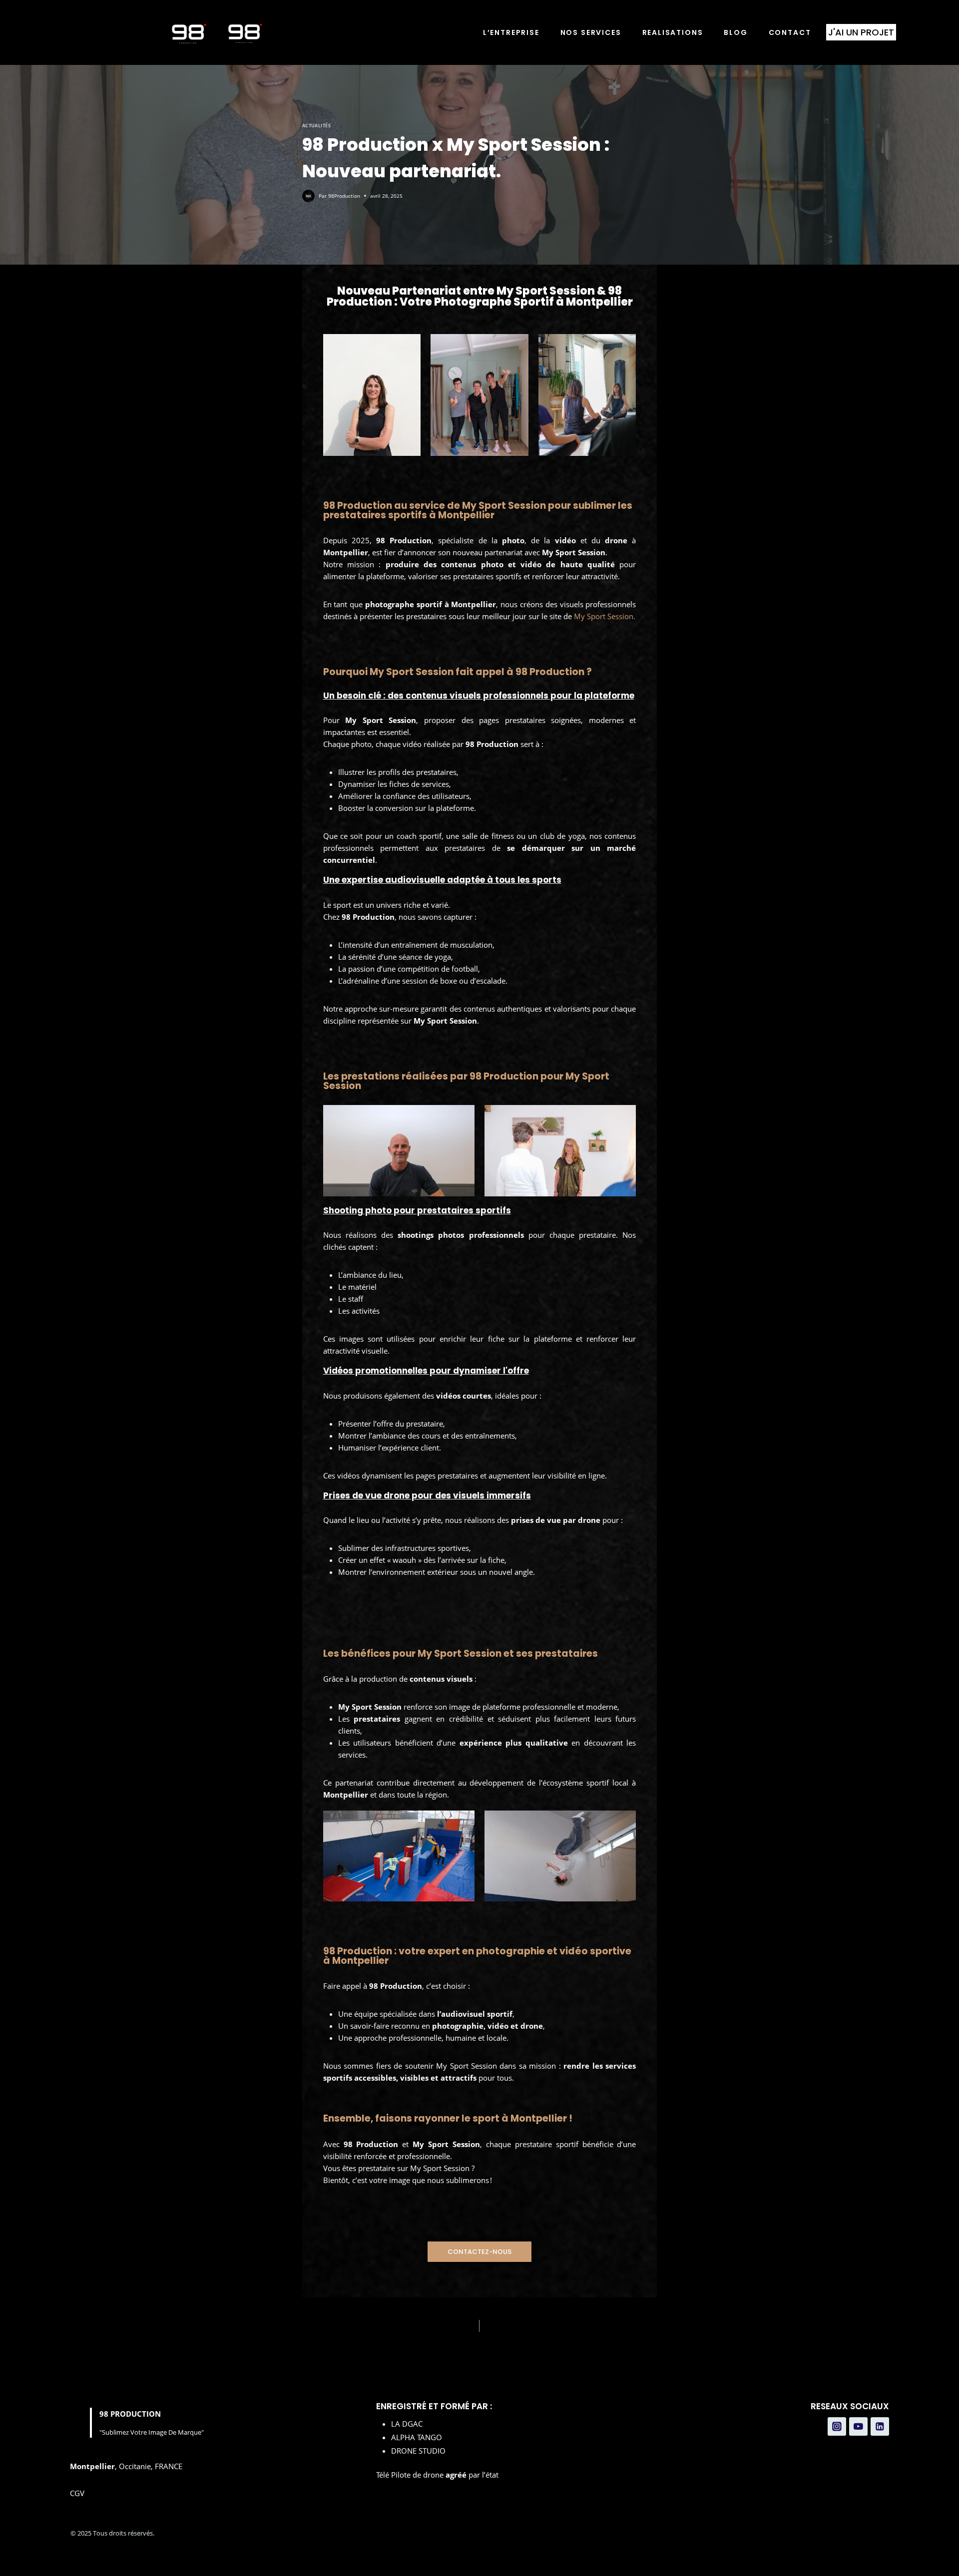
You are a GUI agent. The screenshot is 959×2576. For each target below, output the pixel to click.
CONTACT (790, 33)
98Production (344, 196)
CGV (77, 2493)
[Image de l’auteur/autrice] (308, 196)
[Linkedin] (880, 2427)
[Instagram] (837, 2427)
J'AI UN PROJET (861, 32)
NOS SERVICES (591, 33)
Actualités (317, 126)
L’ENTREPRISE (511, 33)
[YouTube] (859, 2427)
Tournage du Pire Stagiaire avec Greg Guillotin (370, 2326)
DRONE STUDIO (418, 2451)
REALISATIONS (673, 33)
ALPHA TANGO (417, 2437)
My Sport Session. (605, 616)
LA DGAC (407, 2424)
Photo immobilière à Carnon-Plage (530, 2326)
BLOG (735, 33)
